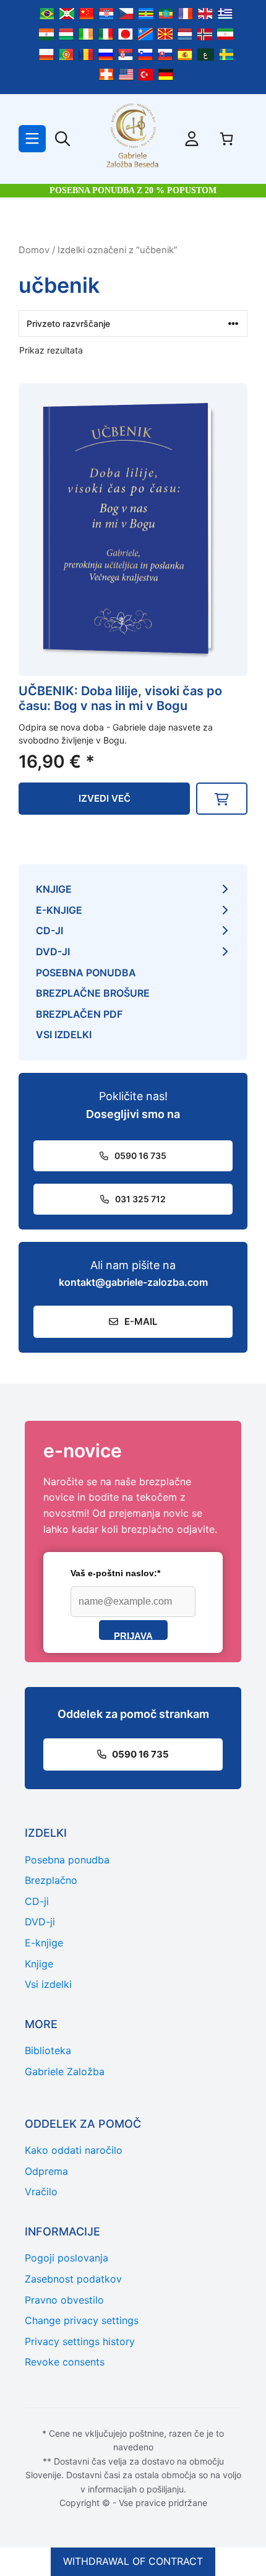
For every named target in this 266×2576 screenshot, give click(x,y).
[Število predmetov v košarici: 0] (226, 139)
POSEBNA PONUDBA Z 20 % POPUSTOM (133, 190)
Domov (34, 250)
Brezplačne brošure (93, 993)
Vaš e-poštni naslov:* (115, 1573)
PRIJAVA (133, 1635)
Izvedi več (105, 798)
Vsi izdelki (64, 1034)
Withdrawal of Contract (133, 2561)
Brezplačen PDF (79, 1014)
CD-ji (49, 930)
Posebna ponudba (86, 973)
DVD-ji (53, 952)
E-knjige (59, 910)
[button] (222, 799)
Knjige (54, 889)
